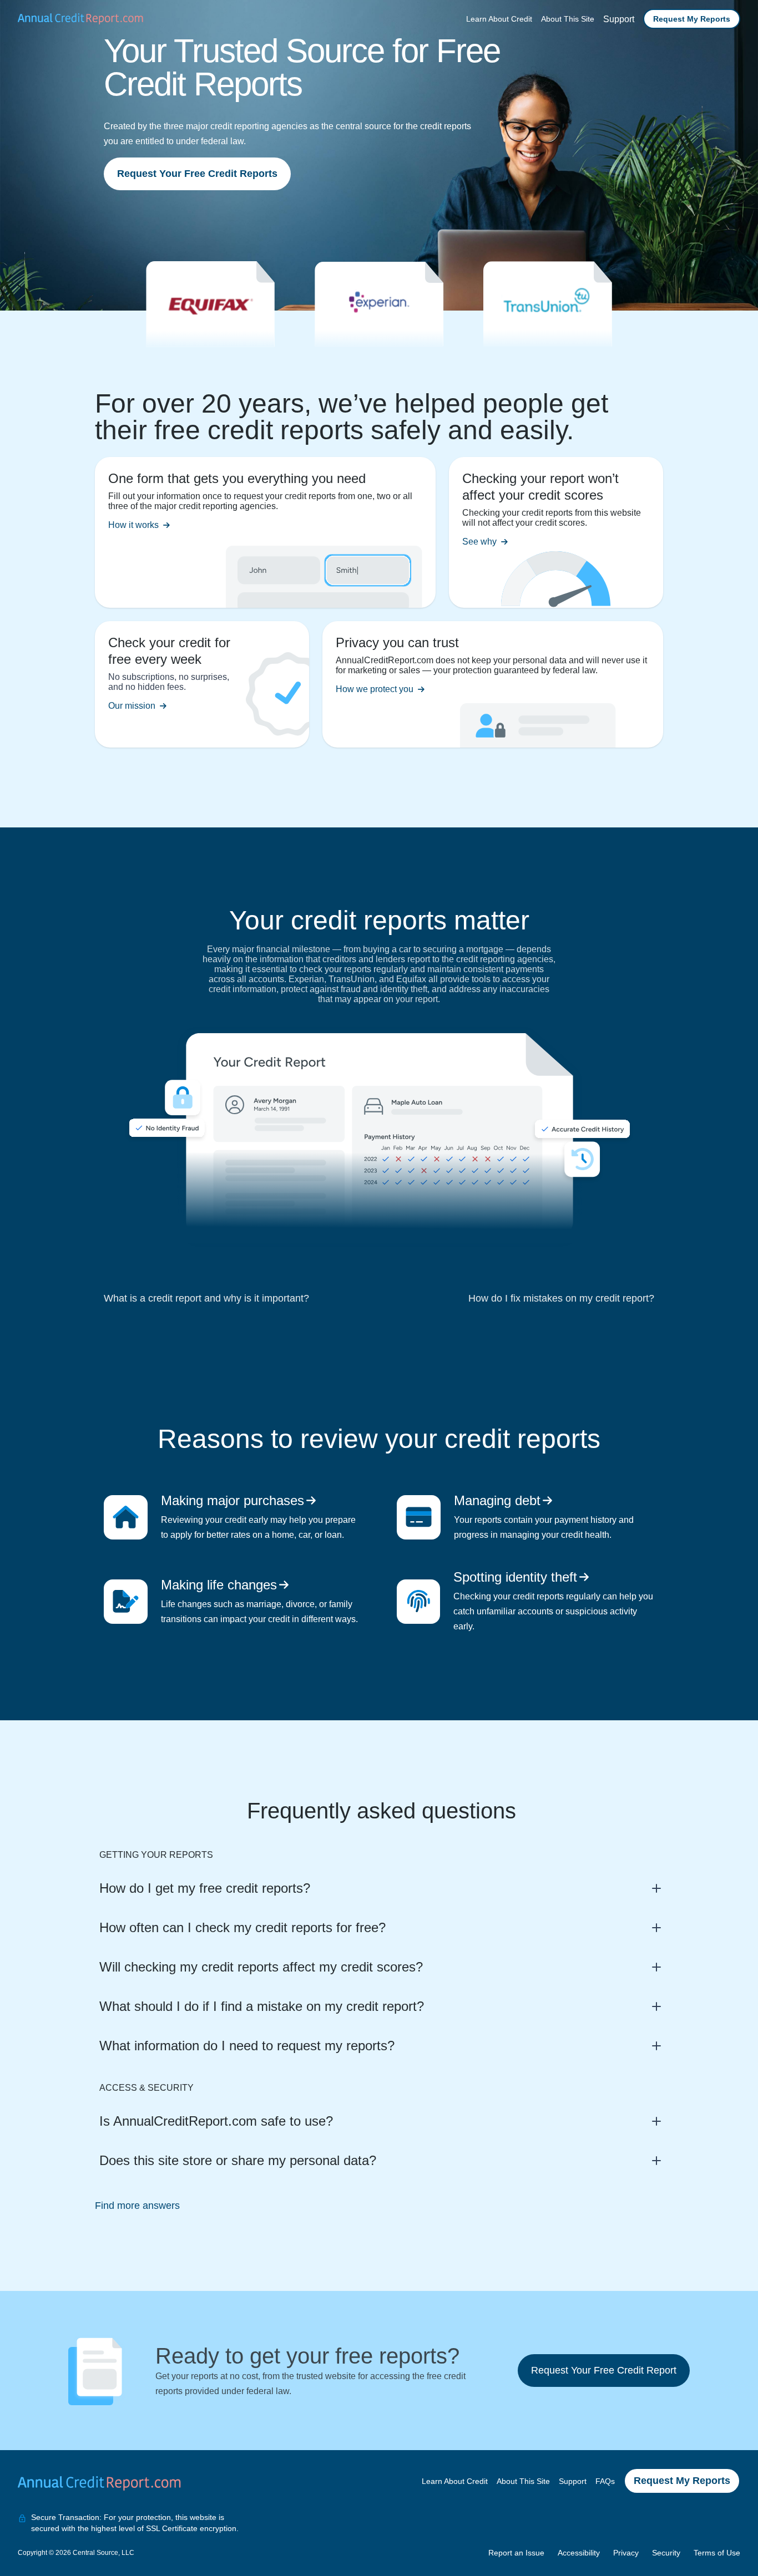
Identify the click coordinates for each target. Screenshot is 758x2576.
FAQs (605, 2481)
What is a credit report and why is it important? (206, 1298)
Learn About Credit (499, 19)
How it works (133, 525)
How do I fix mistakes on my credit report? (561, 1298)
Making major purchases (233, 1500)
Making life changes (219, 1585)
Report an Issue (516, 2553)
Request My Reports (692, 19)
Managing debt (497, 1500)
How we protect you (375, 689)
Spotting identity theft (515, 1577)
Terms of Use (717, 2553)
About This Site (568, 19)
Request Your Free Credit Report (604, 2370)
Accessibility (579, 2553)
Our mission (132, 706)
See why (479, 542)
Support (619, 19)
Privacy (626, 2553)
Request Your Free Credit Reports (197, 174)
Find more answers (137, 2206)
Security (666, 2553)
